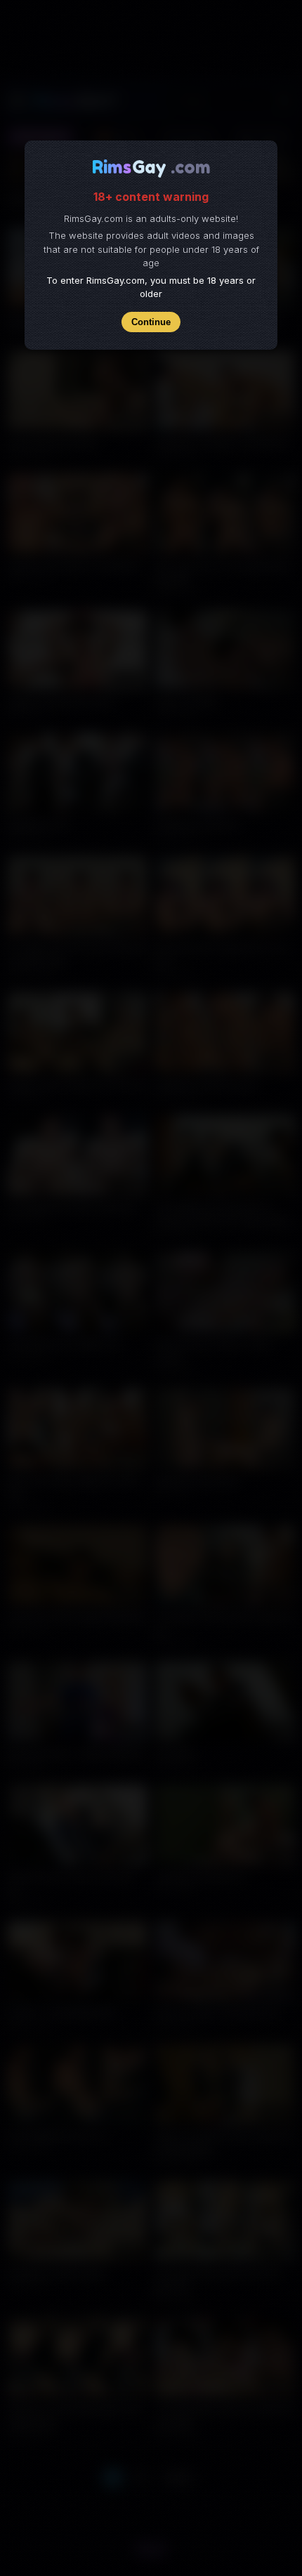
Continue (151, 322)
